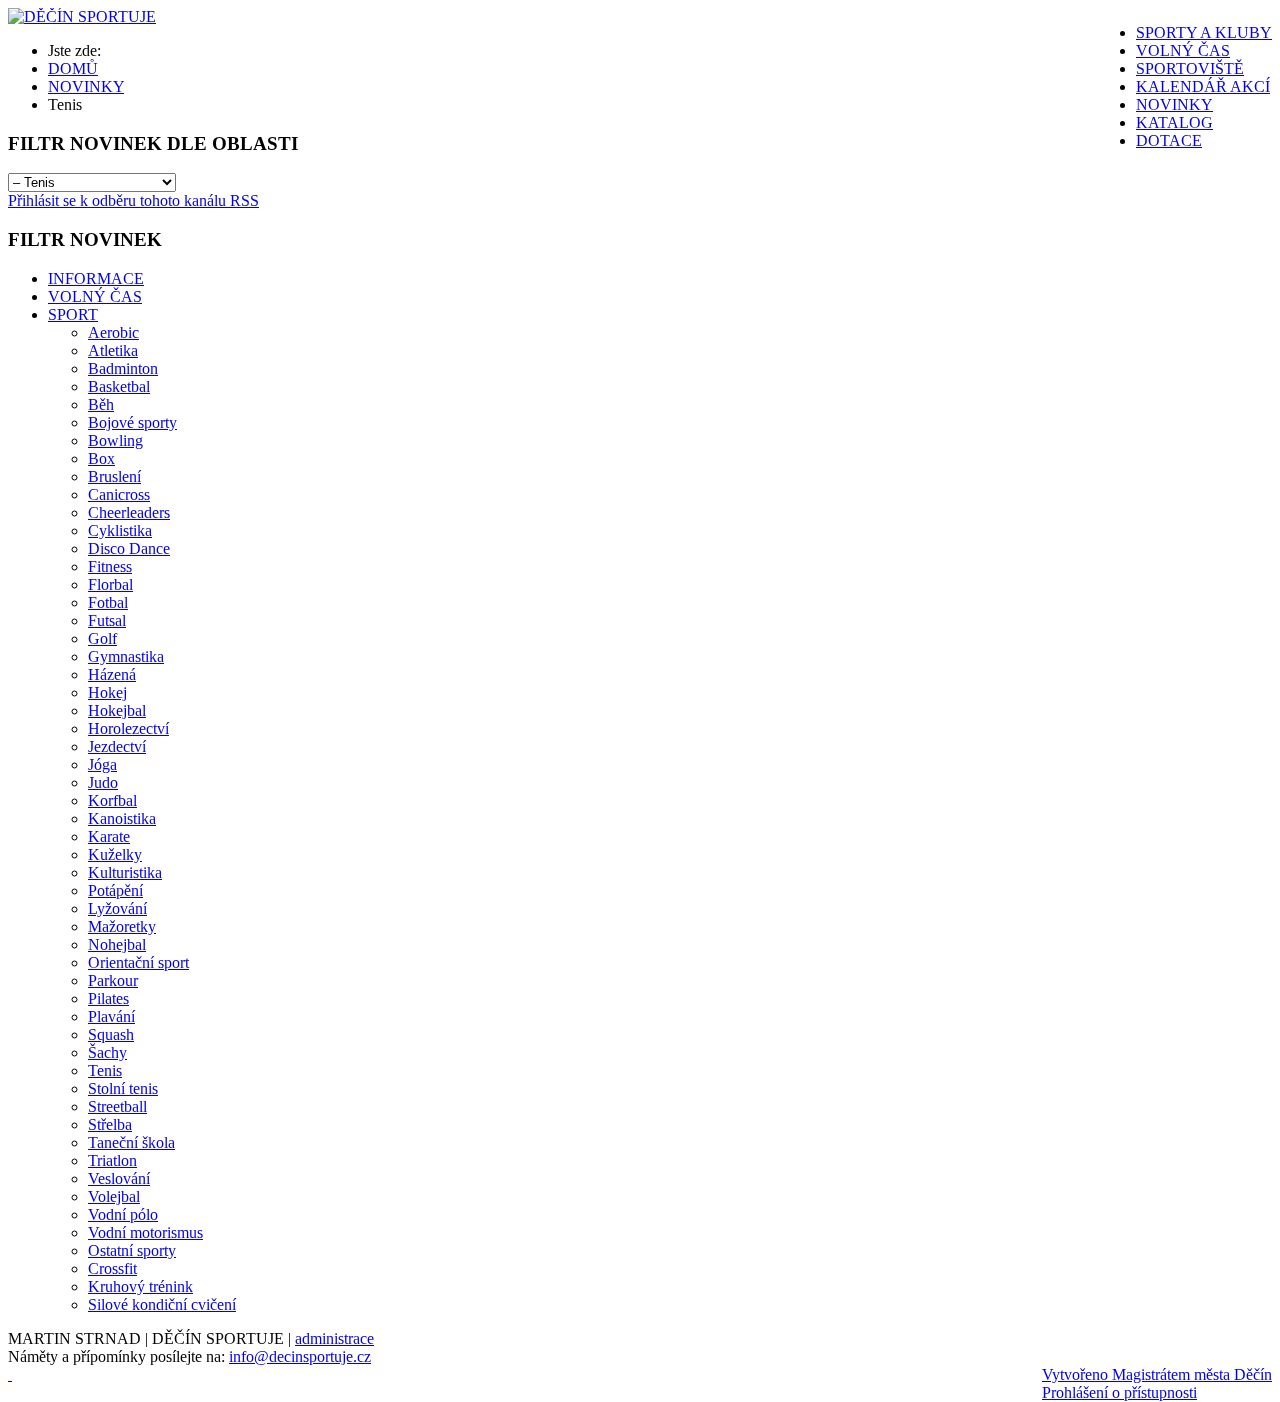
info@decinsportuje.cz (300, 1356)
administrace (334, 1338)
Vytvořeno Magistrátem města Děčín (1157, 1374)
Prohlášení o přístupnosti (1119, 1392)
